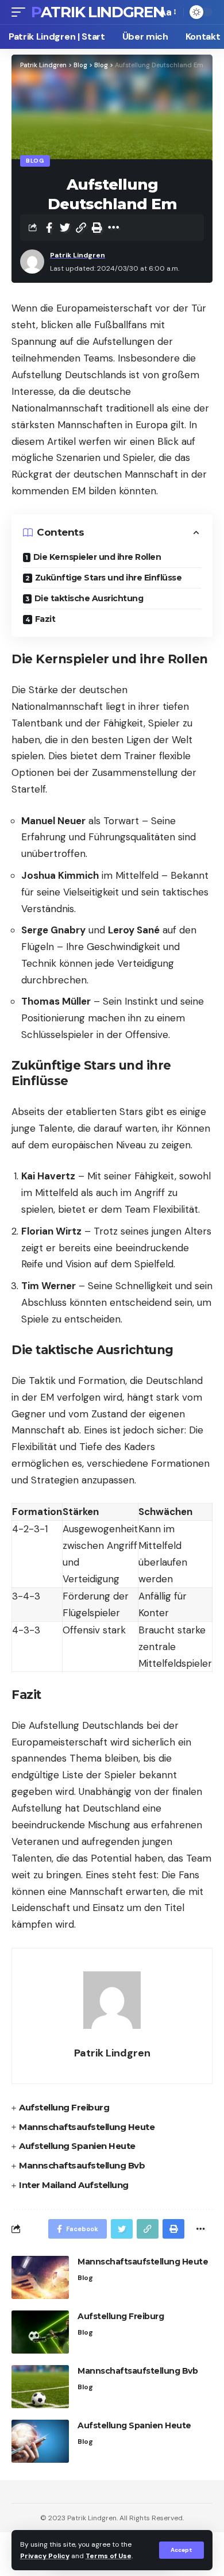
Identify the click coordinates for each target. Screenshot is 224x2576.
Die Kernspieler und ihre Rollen (97, 557)
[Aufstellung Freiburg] (40, 2332)
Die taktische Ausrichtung (89, 598)
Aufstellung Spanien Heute (77, 2146)
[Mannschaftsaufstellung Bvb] (40, 2387)
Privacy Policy (45, 2556)
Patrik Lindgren (98, 12)
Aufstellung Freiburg (64, 2107)
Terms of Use (109, 2556)
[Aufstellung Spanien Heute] (40, 2441)
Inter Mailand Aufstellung (74, 2185)
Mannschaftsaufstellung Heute (87, 2127)
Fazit (45, 619)
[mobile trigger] (21, 12)
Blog (35, 161)
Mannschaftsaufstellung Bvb (82, 2165)
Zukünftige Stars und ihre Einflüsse (109, 578)
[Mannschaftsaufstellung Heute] (40, 2277)
